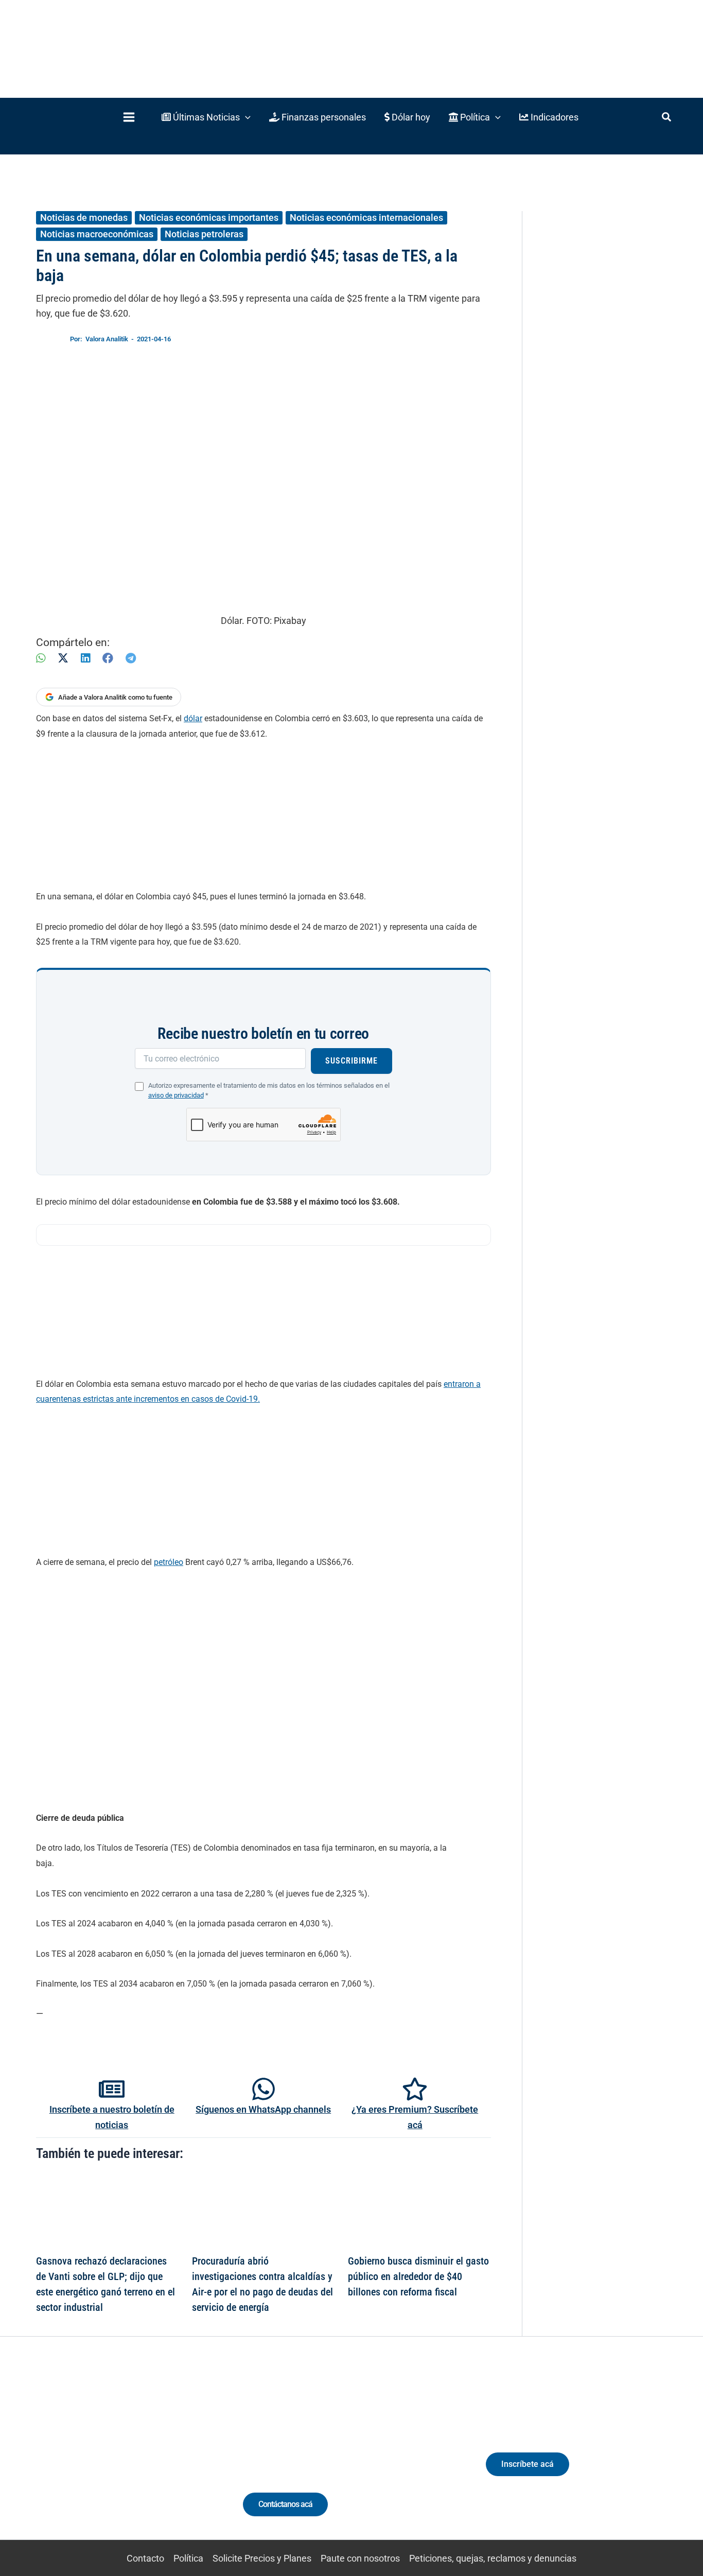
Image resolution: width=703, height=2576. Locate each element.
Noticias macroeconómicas (97, 234)
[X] (63, 658)
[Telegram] (131, 658)
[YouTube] (137, 2458)
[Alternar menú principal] (129, 117)
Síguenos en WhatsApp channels (263, 2109)
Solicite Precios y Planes (262, 2558)
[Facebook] (108, 658)
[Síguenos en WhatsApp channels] (263, 2089)
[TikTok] (118, 2458)
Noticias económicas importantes (209, 217)
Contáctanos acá (285, 2504)
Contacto (145, 2558)
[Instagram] (99, 2458)
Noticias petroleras (204, 234)
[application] (245, 117)
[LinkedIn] (85, 658)
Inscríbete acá (528, 2464)
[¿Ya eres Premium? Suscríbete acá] (415, 2089)
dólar (193, 718)
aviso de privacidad (176, 1095)
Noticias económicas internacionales (366, 217)
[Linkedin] (80, 2458)
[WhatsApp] (41, 658)
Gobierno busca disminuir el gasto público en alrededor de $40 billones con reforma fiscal (418, 2276)
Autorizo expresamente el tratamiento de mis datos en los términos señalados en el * (269, 1090)
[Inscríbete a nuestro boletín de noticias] (112, 2089)
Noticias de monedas (84, 217)
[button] (206, 117)
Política (188, 2558)
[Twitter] (61, 2458)
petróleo (169, 1562)
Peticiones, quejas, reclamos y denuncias (493, 2558)
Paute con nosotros (360, 2558)
